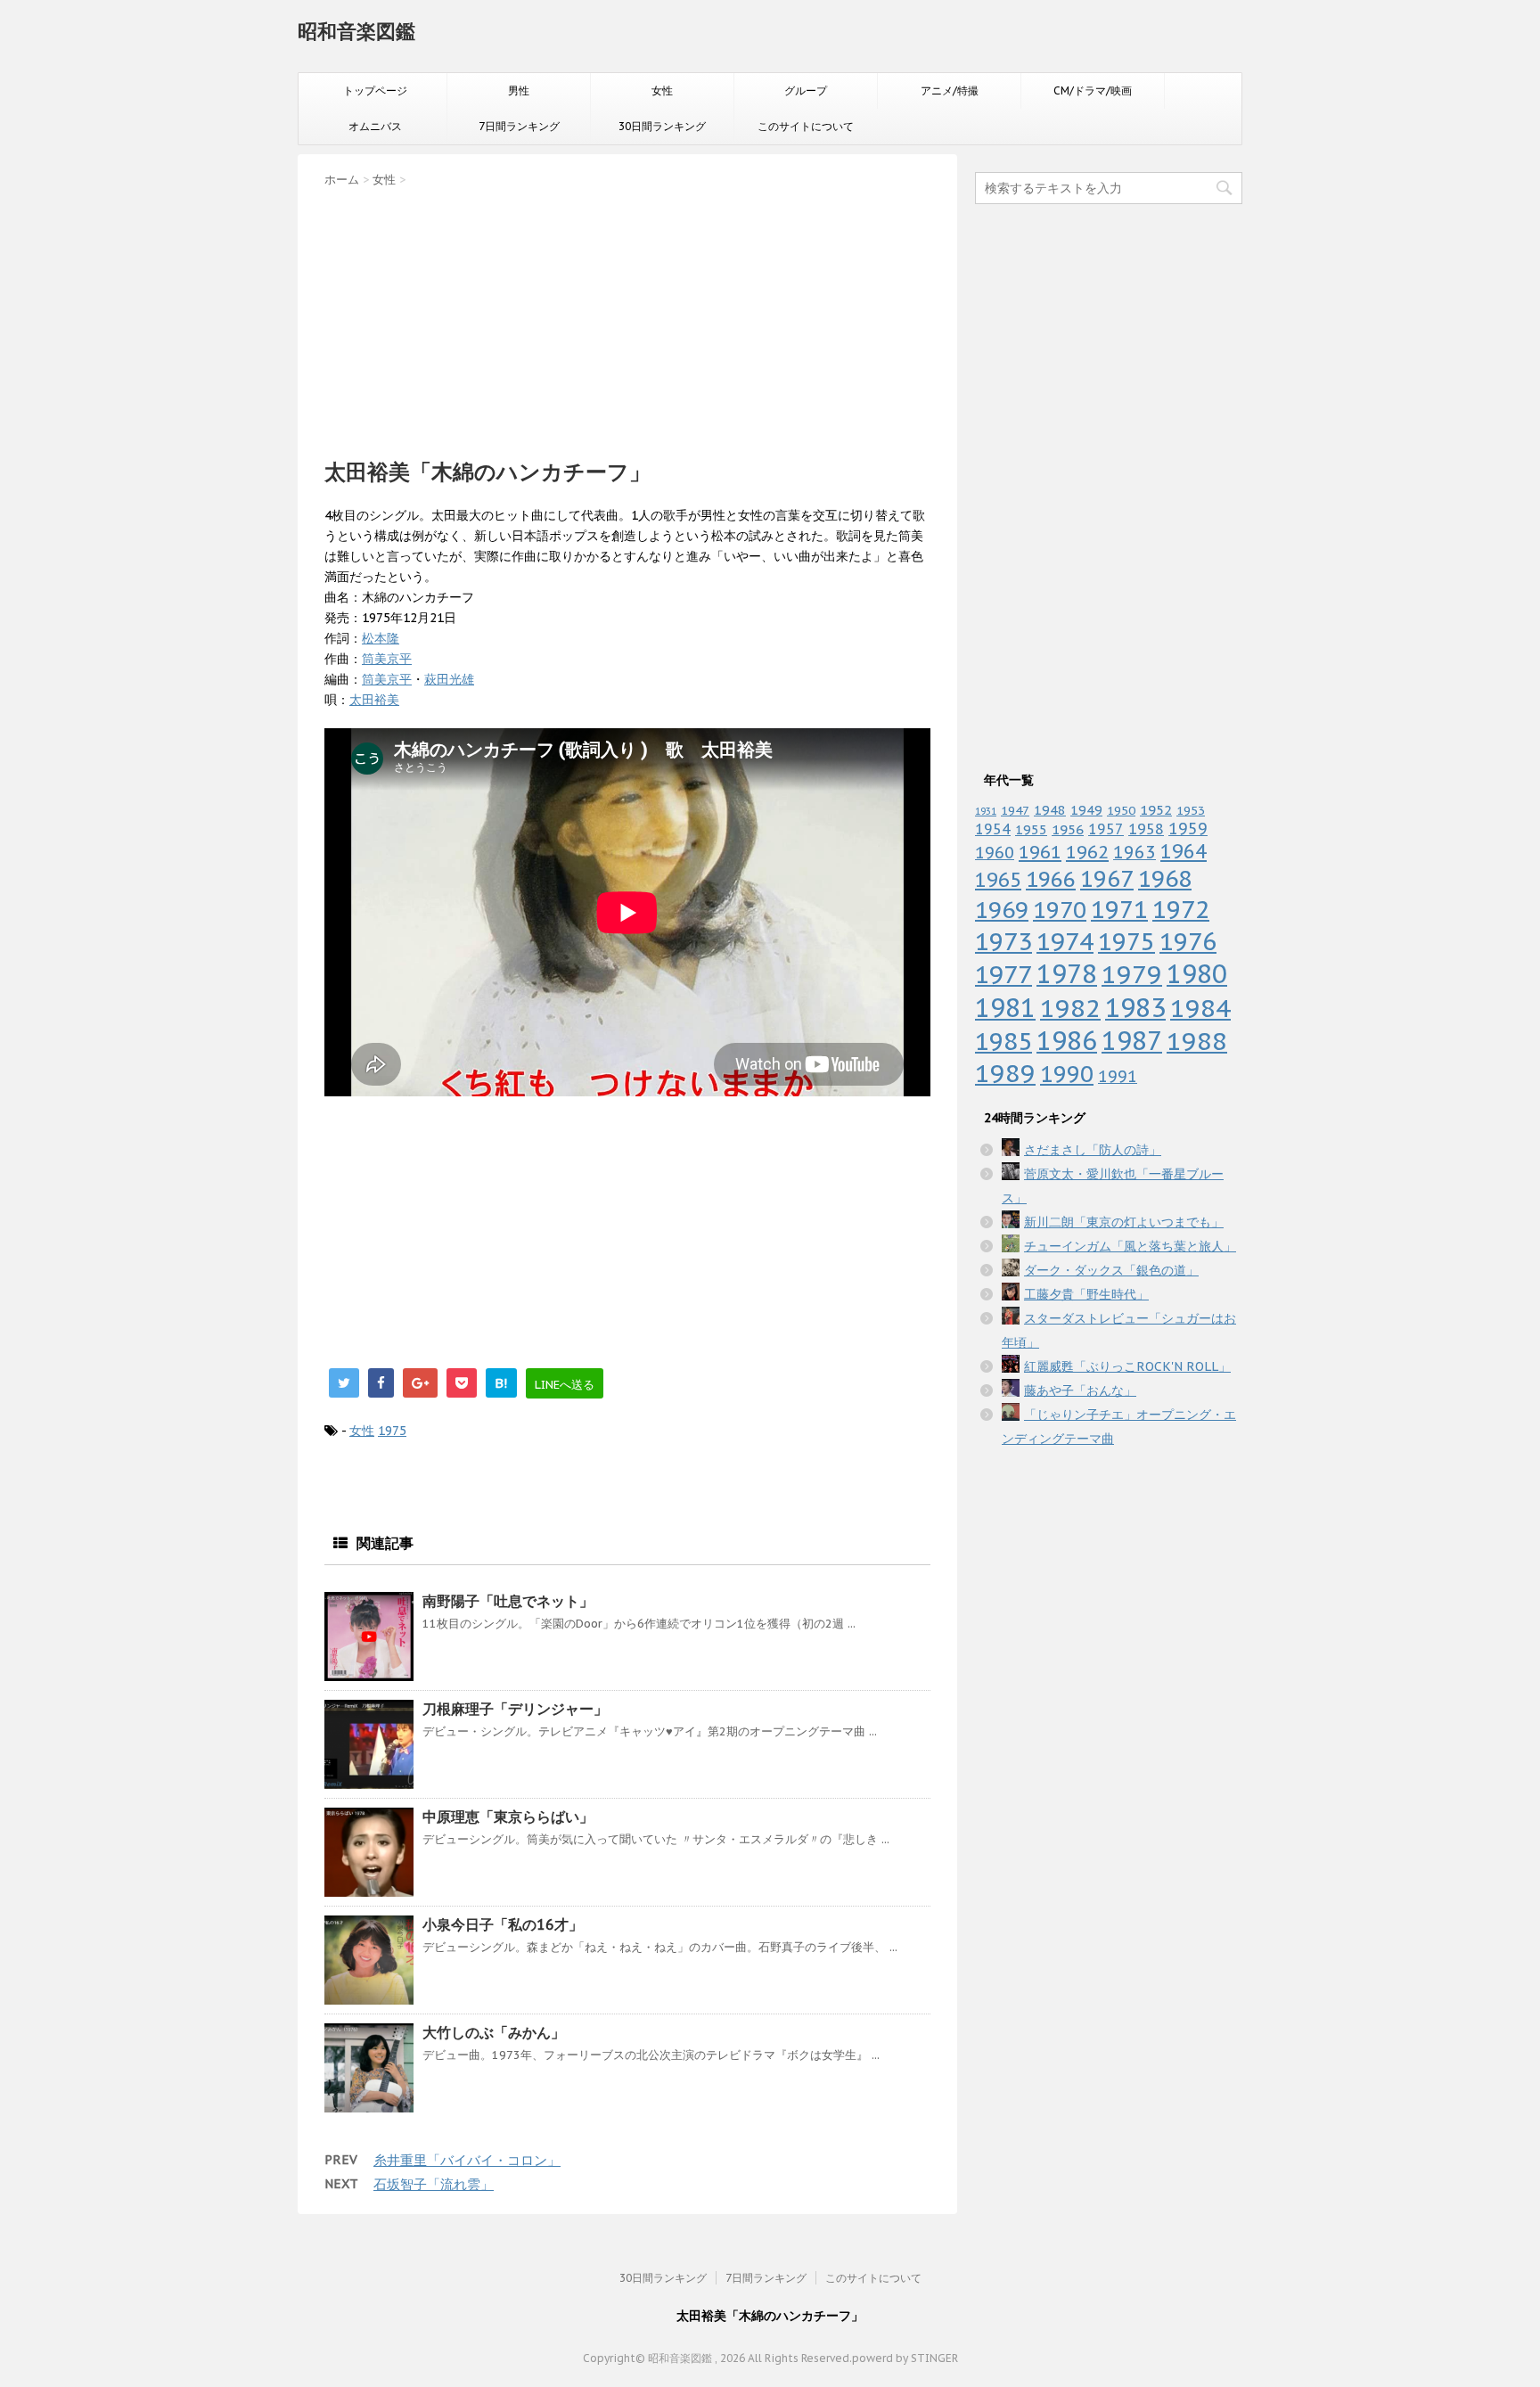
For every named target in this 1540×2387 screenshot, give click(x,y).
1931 (986, 811)
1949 (1086, 810)
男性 (519, 90)
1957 (1106, 829)
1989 (1005, 1073)
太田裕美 (374, 700)
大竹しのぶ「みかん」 (494, 2032)
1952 (1156, 809)
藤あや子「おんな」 (1080, 1390)
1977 (1003, 974)
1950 (1121, 810)
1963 (1135, 852)
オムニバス (375, 126)
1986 (1067, 1041)
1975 (392, 1431)
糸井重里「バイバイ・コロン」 (467, 2160)
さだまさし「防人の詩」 (1093, 1150)
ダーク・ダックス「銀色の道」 (1111, 1270)
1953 (1191, 810)
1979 (1132, 974)
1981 (1005, 1008)
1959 (1188, 828)
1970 (1060, 910)
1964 (1184, 851)
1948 (1050, 810)
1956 (1068, 829)
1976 (1188, 941)
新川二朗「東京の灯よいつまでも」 (1124, 1222)
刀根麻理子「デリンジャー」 (515, 1709)
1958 (1146, 829)
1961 (1040, 852)
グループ (806, 90)
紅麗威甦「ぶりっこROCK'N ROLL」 (1127, 1366)
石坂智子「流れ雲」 (434, 2184)
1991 (1118, 1076)
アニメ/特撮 (950, 90)
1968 (1165, 878)
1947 (1015, 810)
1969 (1002, 910)
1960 (995, 852)
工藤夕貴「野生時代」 (1086, 1294)
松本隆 (381, 638)
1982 (1070, 1008)
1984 (1200, 1008)
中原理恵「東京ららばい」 (508, 1817)
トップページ (375, 90)
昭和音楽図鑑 (356, 31)
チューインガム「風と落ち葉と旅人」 (1130, 1246)
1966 (1051, 879)
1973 (1003, 941)
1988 (1197, 1041)
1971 (1119, 909)
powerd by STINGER (905, 2358)
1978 (1067, 974)
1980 (1197, 974)
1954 (993, 829)
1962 (1087, 852)
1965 (998, 879)
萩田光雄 (449, 679)
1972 (1181, 909)
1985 (1003, 1041)
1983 (1135, 1007)
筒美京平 (387, 659)
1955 (1031, 829)
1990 (1067, 1074)
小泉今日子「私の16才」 (503, 1924)
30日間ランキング (662, 126)
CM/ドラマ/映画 (1093, 90)
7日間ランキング (519, 126)
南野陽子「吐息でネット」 (508, 1601)
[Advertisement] (627, 317)
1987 (1132, 1041)
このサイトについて (806, 126)
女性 (662, 90)
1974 (1065, 941)
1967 (1107, 878)
